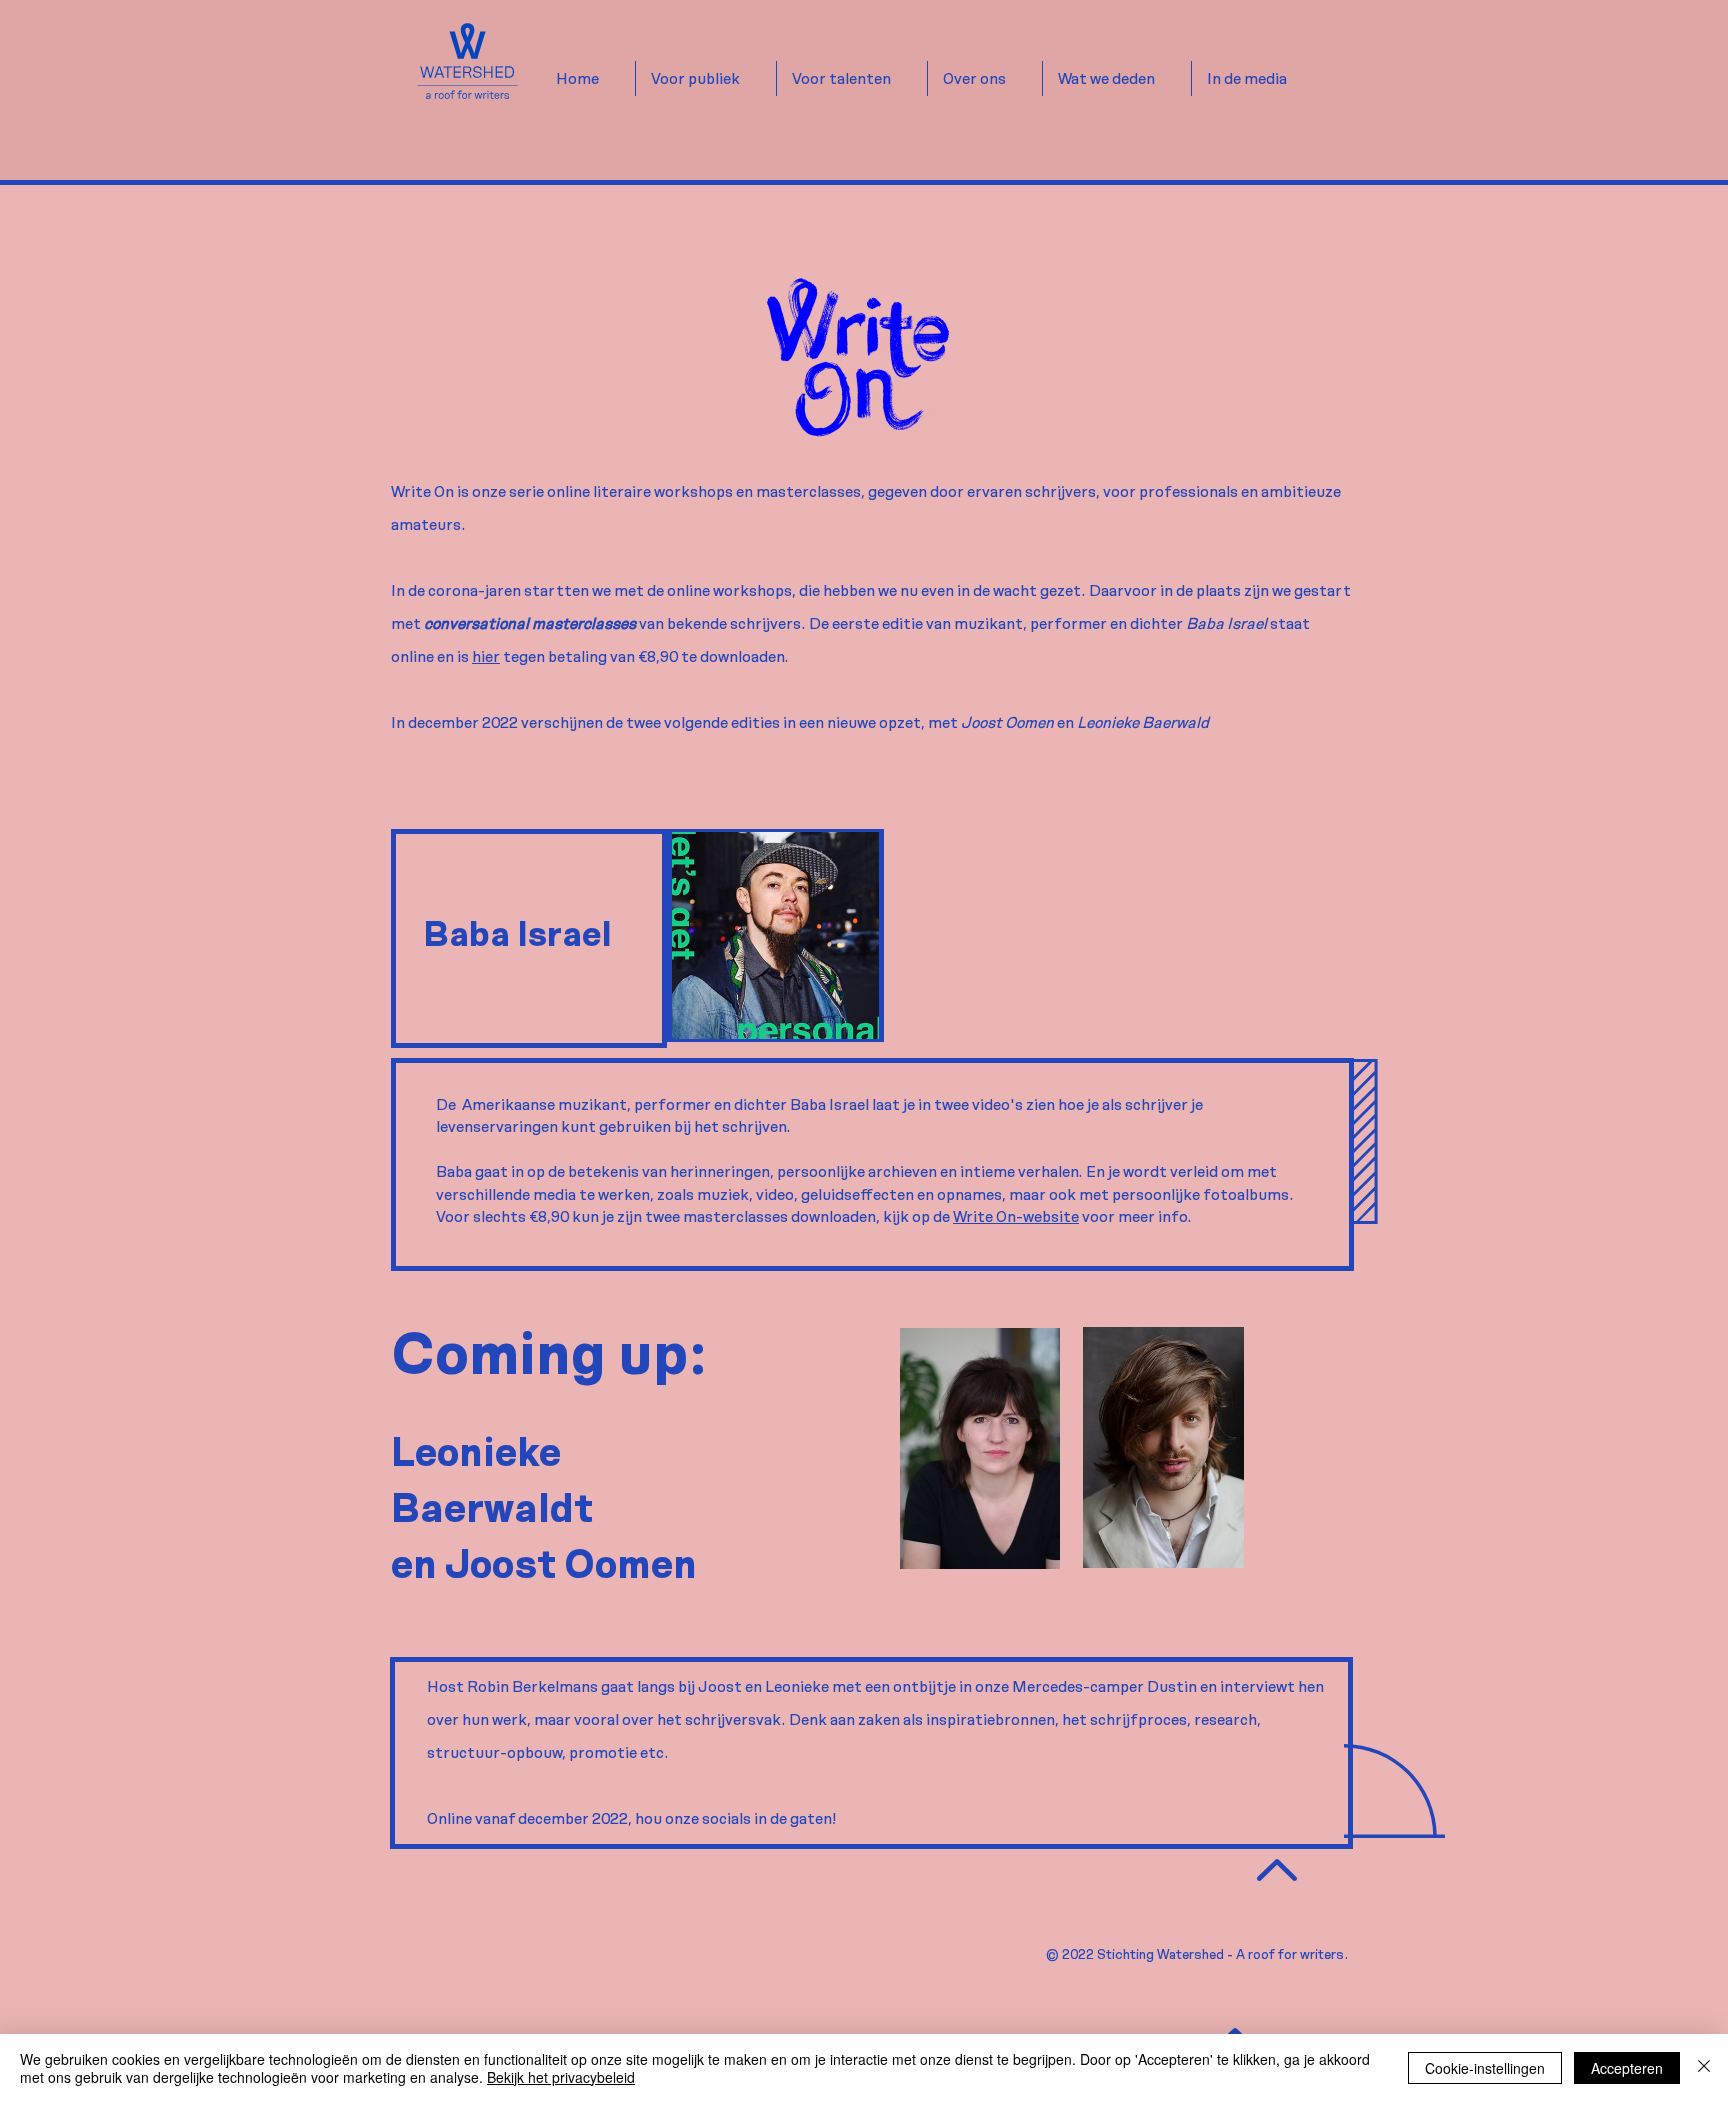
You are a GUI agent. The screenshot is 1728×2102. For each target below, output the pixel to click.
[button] (705, 78)
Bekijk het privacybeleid (561, 2077)
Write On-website (1016, 1216)
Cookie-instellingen (1485, 2068)
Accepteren (1627, 2068)
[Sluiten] (1704, 2068)
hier (486, 656)
